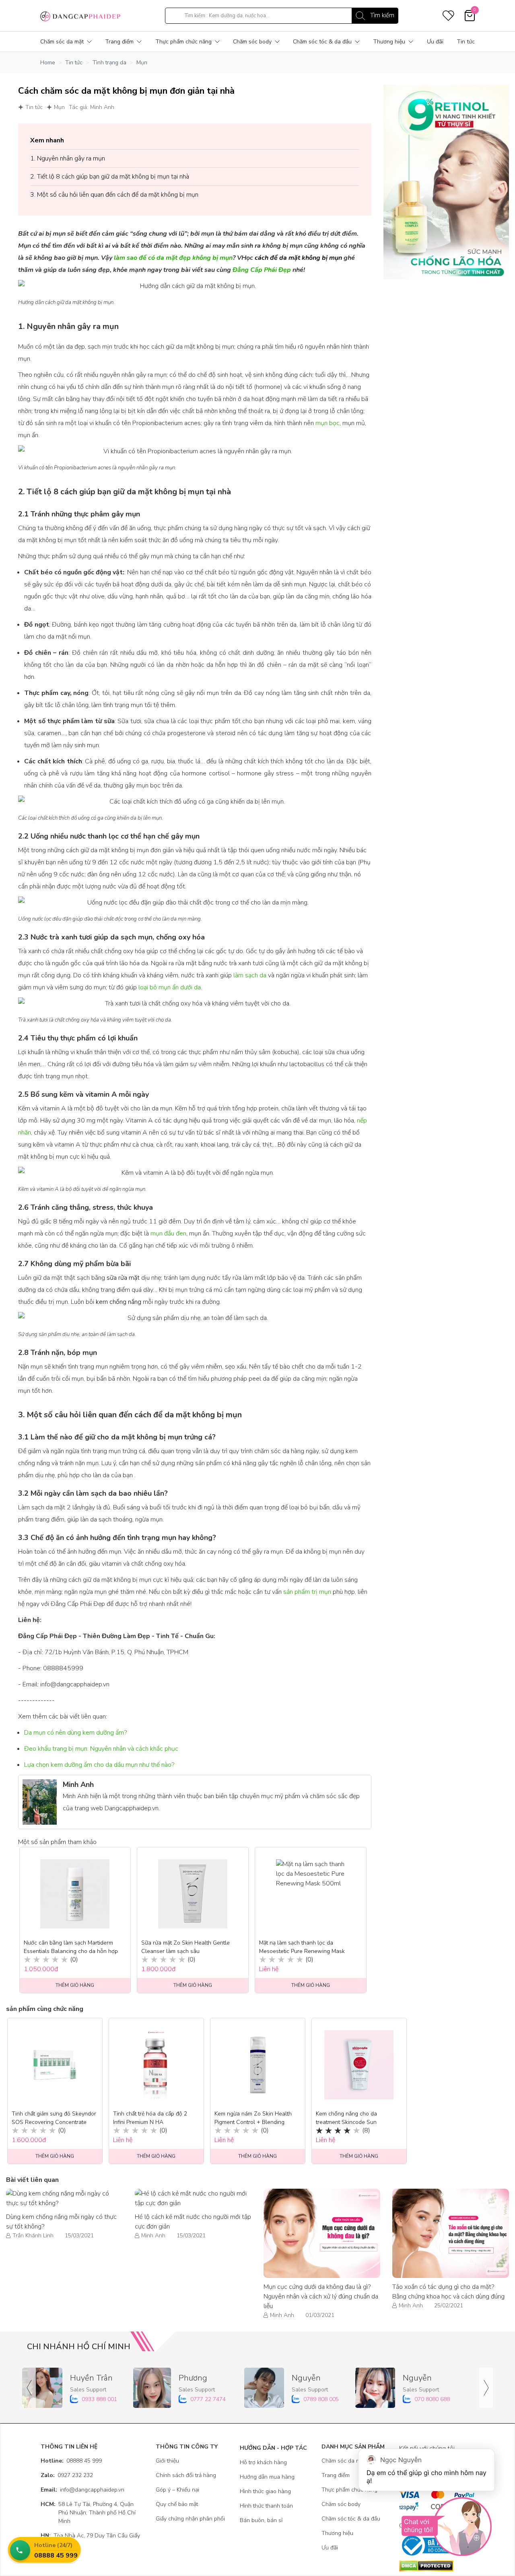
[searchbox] (282, 16)
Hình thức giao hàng (265, 2491)
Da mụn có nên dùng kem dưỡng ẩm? (75, 1733)
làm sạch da (250, 975)
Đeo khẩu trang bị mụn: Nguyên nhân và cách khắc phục (101, 1749)
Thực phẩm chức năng (183, 42)
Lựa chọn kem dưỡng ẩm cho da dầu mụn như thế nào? (99, 1765)
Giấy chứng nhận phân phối (190, 2519)
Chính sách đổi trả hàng (186, 2475)
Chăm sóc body (252, 42)
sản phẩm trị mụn (307, 1592)
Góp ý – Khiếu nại (177, 2490)
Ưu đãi (435, 42)
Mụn (142, 63)
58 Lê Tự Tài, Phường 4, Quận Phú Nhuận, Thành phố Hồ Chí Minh (88, 2513)
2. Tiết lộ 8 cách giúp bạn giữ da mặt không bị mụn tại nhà (110, 177)
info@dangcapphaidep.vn (82, 2490)
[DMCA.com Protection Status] (437, 2566)
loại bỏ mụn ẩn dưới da (170, 987)
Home (48, 63)
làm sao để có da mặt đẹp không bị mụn (173, 258)
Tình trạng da (109, 63)
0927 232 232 (67, 2475)
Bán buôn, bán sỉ (261, 2520)
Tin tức (466, 42)
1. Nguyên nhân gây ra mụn (68, 158)
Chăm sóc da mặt (62, 42)
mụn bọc (328, 423)
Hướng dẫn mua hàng (267, 2477)
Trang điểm (119, 42)
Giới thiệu (167, 2461)
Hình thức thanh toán (266, 2506)
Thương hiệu (389, 42)
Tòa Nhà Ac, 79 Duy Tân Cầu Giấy (90, 2536)
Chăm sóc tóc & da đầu (322, 42)
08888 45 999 (71, 2461)
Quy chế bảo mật (177, 2504)
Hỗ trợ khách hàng (263, 2462)
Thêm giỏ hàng (55, 2156)
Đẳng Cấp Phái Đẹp (262, 270)
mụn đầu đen (168, 1234)
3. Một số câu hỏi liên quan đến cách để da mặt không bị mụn (114, 195)
